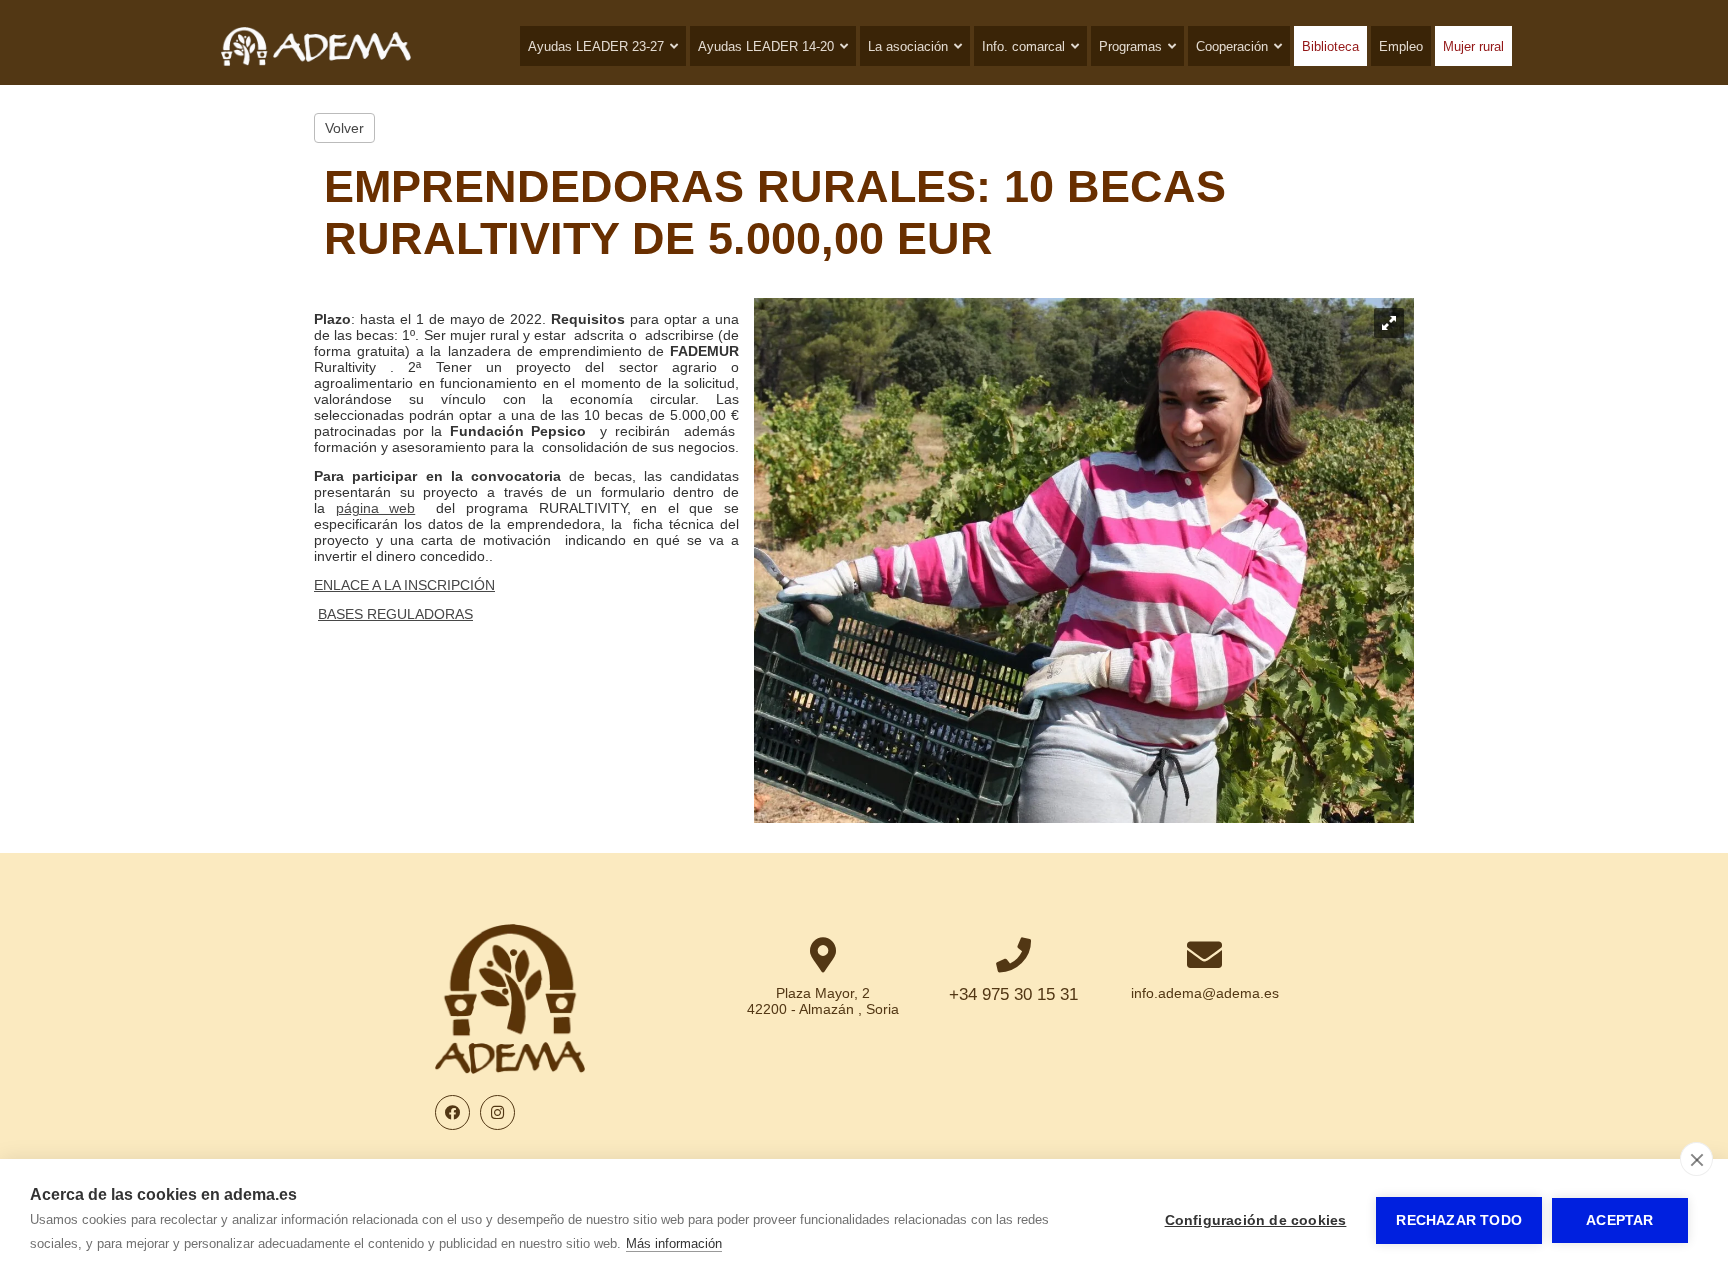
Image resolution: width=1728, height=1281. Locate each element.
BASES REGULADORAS (395, 614)
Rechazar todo (1459, 1220)
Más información (674, 1243)
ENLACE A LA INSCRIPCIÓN (404, 585)
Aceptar (1619, 1220)
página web (376, 508)
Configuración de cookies (1256, 1220)
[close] (1696, 1159)
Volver (344, 128)
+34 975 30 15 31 (1013, 994)
